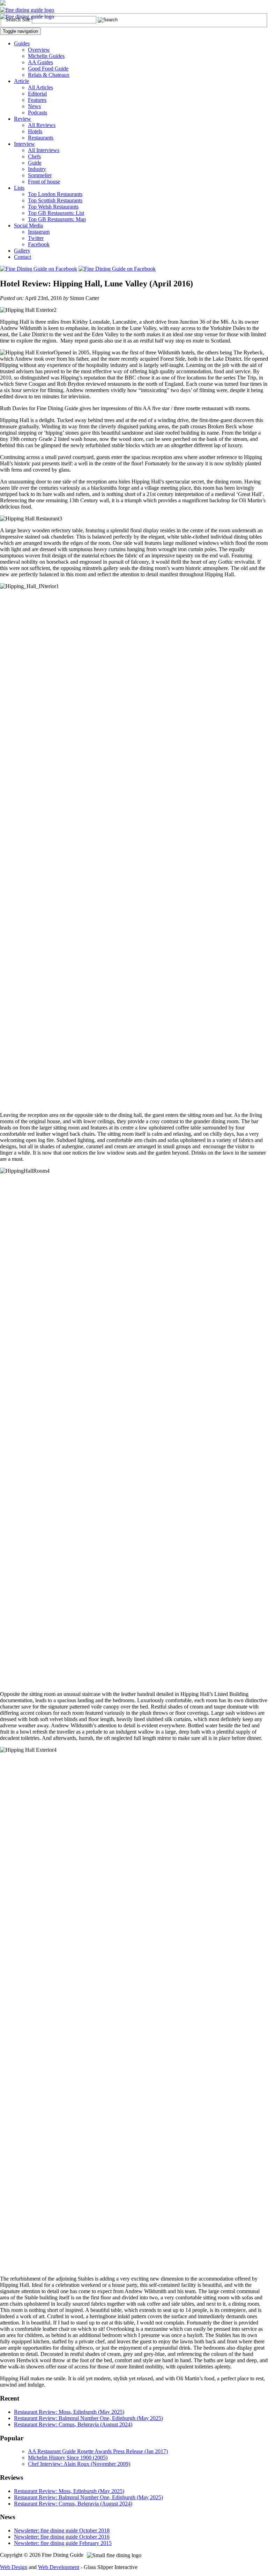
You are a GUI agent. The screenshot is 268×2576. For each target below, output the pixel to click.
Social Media (28, 226)
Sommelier (40, 175)
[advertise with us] (3, 4)
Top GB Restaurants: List (56, 213)
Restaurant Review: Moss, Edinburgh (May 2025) (69, 2412)
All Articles (40, 87)
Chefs (34, 156)
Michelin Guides (46, 56)
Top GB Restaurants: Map (57, 219)
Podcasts (38, 112)
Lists (19, 188)
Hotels (35, 131)
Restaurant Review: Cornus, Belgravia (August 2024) (73, 2424)
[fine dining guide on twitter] (117, 269)
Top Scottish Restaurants (55, 200)
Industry (37, 169)
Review (23, 119)
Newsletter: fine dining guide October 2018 (62, 2530)
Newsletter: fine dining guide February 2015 (63, 2543)
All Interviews (44, 150)
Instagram (39, 232)
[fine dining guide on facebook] (39, 269)
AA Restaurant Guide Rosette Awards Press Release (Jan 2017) (98, 2451)
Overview (39, 50)
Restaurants (41, 138)
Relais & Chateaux (49, 75)
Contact (23, 257)
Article (21, 81)
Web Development (59, 2567)
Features (37, 100)
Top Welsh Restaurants (53, 207)
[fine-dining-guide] (27, 10)
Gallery (22, 251)
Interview (24, 144)
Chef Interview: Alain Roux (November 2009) (79, 2464)
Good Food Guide (48, 69)
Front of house (44, 182)
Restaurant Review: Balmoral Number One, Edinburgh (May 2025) (88, 2418)
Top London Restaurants (55, 194)
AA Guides (40, 62)
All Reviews (42, 125)
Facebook (39, 244)
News (34, 106)
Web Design (14, 2567)
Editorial (37, 94)
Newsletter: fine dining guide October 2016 (62, 2537)
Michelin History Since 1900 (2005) (68, 2458)
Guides (22, 43)
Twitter (36, 238)
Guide (35, 163)
